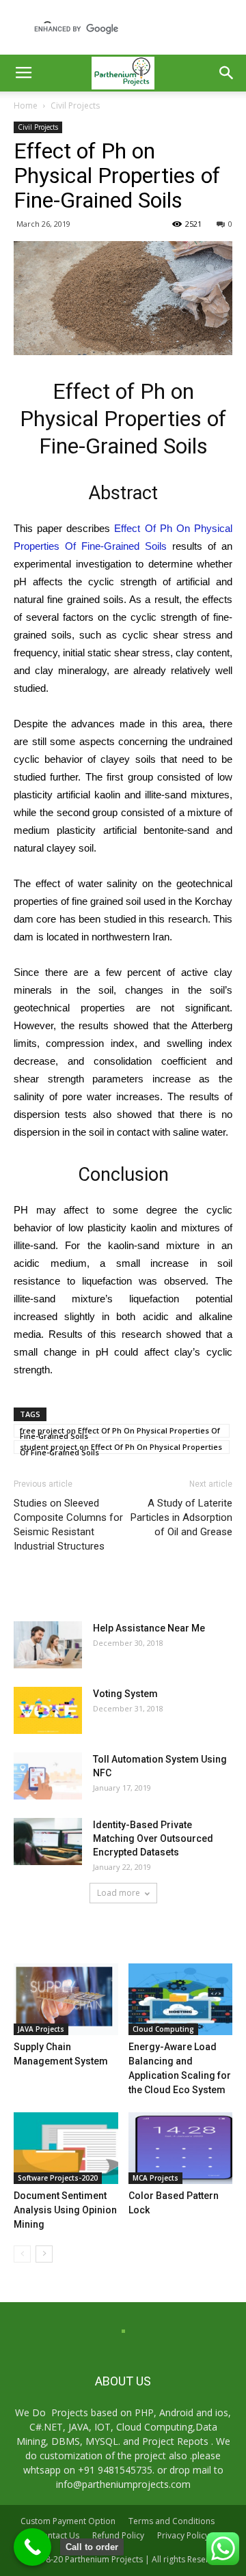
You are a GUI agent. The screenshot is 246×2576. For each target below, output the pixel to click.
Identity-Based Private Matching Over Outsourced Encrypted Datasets (153, 1838)
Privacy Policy (183, 2535)
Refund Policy (118, 2535)
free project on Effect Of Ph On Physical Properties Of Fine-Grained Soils (120, 1431)
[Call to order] (32, 2547)
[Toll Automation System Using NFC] (48, 1776)
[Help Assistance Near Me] (48, 1645)
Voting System (125, 1694)
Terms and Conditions (172, 2521)
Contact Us (58, 2535)
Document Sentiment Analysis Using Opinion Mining (65, 2210)
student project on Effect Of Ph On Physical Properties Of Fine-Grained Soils (121, 1448)
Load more (119, 1893)
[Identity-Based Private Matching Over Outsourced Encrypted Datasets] (48, 1842)
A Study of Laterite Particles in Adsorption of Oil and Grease (181, 1517)
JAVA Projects (41, 2029)
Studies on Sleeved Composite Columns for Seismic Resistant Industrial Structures (68, 1525)
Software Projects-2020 (58, 2178)
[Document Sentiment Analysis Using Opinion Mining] (66, 2148)
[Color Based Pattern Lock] (181, 2148)
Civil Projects (75, 106)
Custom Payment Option (68, 2521)
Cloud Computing (163, 2029)
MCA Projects (155, 2178)
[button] (227, 73)
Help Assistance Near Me (149, 1628)
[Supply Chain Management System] (66, 1999)
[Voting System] (48, 1710)
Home (26, 106)
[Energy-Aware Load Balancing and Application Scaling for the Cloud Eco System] (181, 1999)
